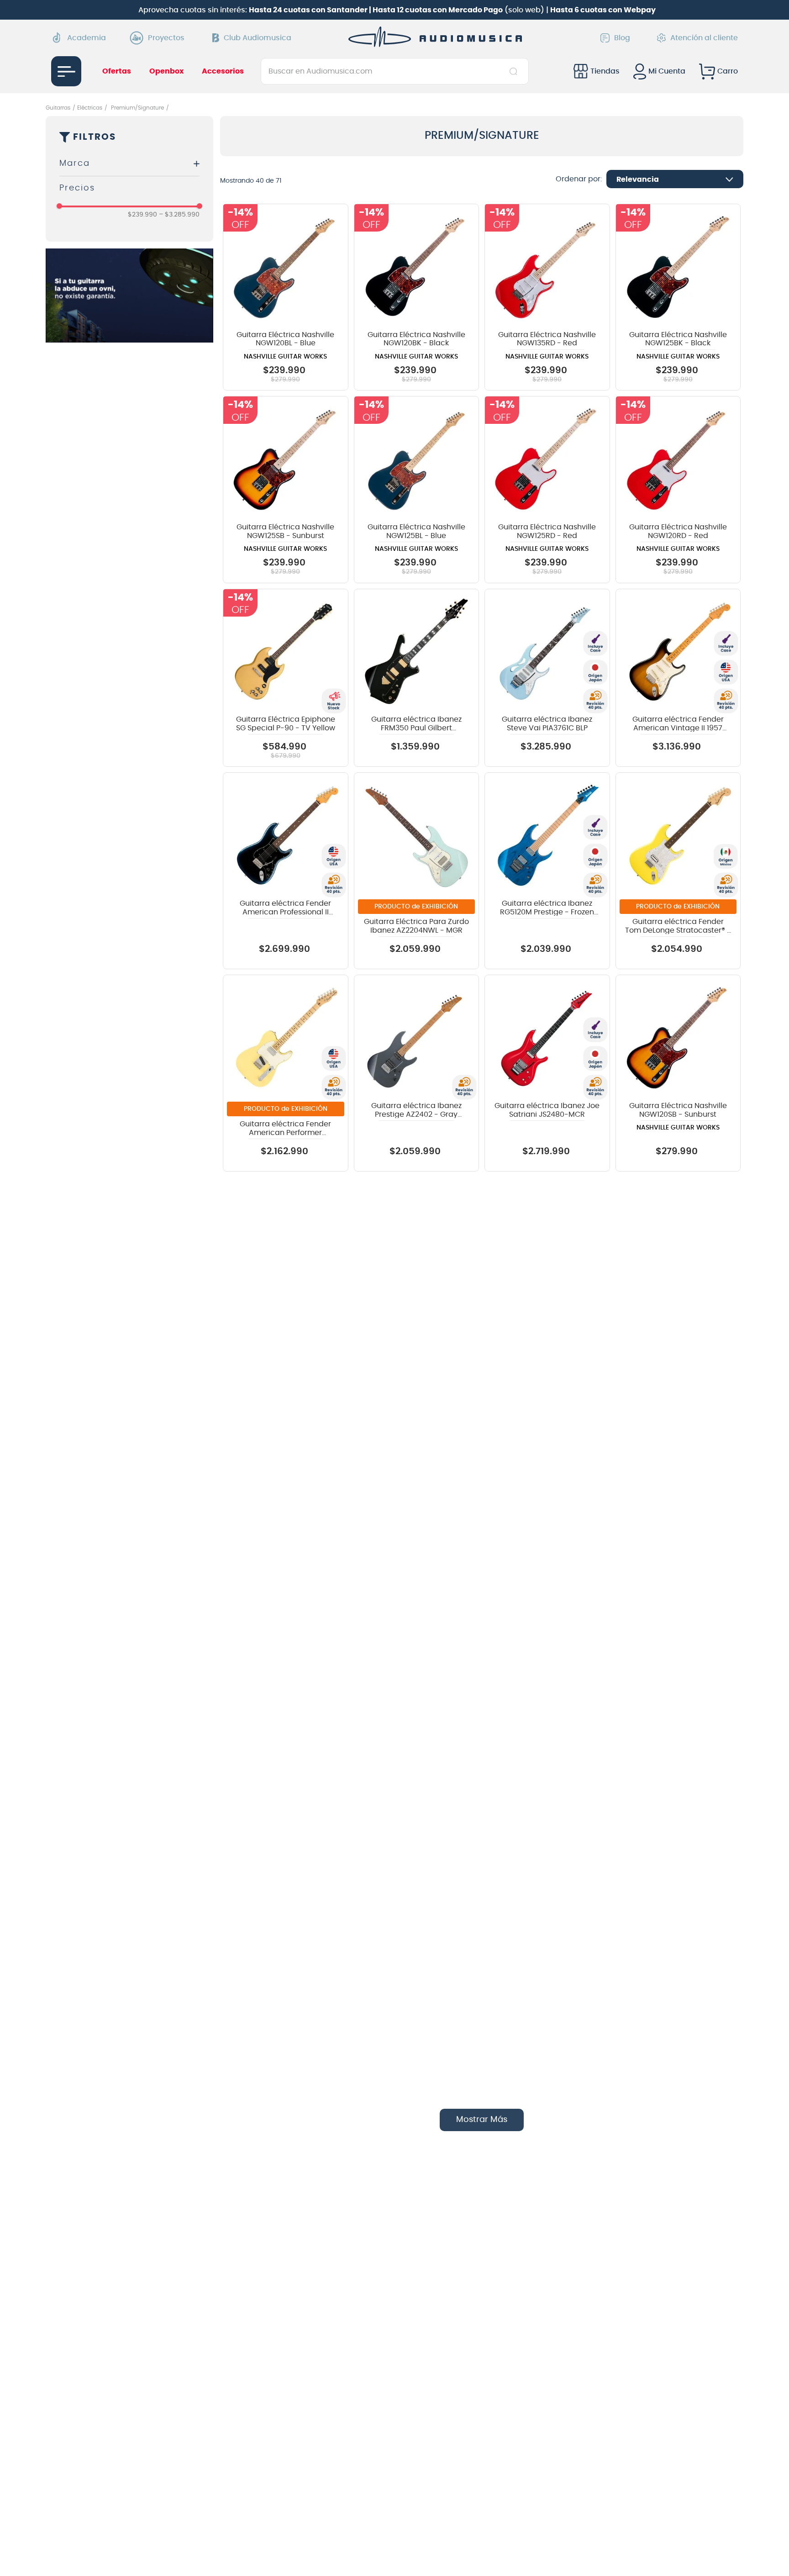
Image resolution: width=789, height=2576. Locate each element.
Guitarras (58, 108)
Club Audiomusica (258, 38)
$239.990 (142, 215)
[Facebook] (614, 2475)
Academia (87, 38)
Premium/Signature (137, 108)
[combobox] (395, 71)
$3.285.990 (179, 215)
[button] (129, 164)
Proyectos (166, 38)
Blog (622, 38)
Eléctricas (90, 108)
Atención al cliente (704, 38)
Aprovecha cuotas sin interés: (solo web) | (397, 10)
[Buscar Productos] (515, 71)
